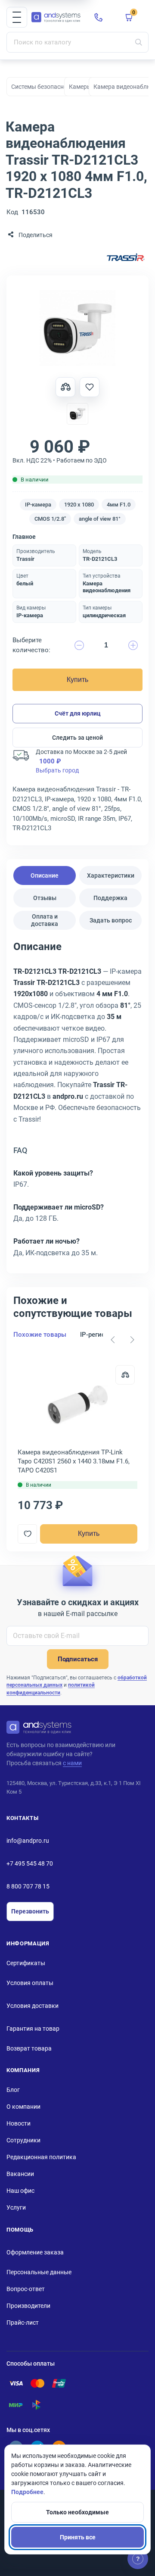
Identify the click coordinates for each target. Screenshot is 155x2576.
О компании (23, 2107)
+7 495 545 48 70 (30, 1863)
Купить (77, 680)
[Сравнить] (125, 1375)
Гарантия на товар (33, 2029)
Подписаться (78, 1659)
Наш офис (20, 2191)
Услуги (16, 2207)
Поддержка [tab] (110, 898)
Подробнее (27, 2492)
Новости (19, 2123)
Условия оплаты (30, 1983)
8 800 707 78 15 (28, 1886)
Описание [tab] (45, 875)
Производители (28, 2306)
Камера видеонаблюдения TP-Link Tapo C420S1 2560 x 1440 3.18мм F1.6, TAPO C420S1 (74, 1461)
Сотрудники (23, 2140)
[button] (17, 17)
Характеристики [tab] (111, 875)
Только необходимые (77, 2512)
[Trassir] (126, 258)
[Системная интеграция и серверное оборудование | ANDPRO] (56, 17)
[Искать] (139, 42)
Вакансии (20, 2174)
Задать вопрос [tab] (111, 920)
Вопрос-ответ (26, 2289)
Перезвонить (30, 1911)
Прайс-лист (23, 2323)
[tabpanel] (77, 1102)
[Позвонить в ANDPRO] (99, 17)
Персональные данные (39, 2272)
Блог (13, 2090)
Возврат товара (29, 2048)
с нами (72, 1763)
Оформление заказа (35, 2252)
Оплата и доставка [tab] (45, 920)
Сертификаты (26, 1963)
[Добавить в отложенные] (90, 387)
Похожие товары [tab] (40, 1335)
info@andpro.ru (28, 1841)
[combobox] (77, 42)
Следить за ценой (77, 738)
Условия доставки (33, 2006)
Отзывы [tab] (45, 898)
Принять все (78, 2537)
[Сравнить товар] (65, 387)
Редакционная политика (41, 2157)
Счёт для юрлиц (78, 713)
